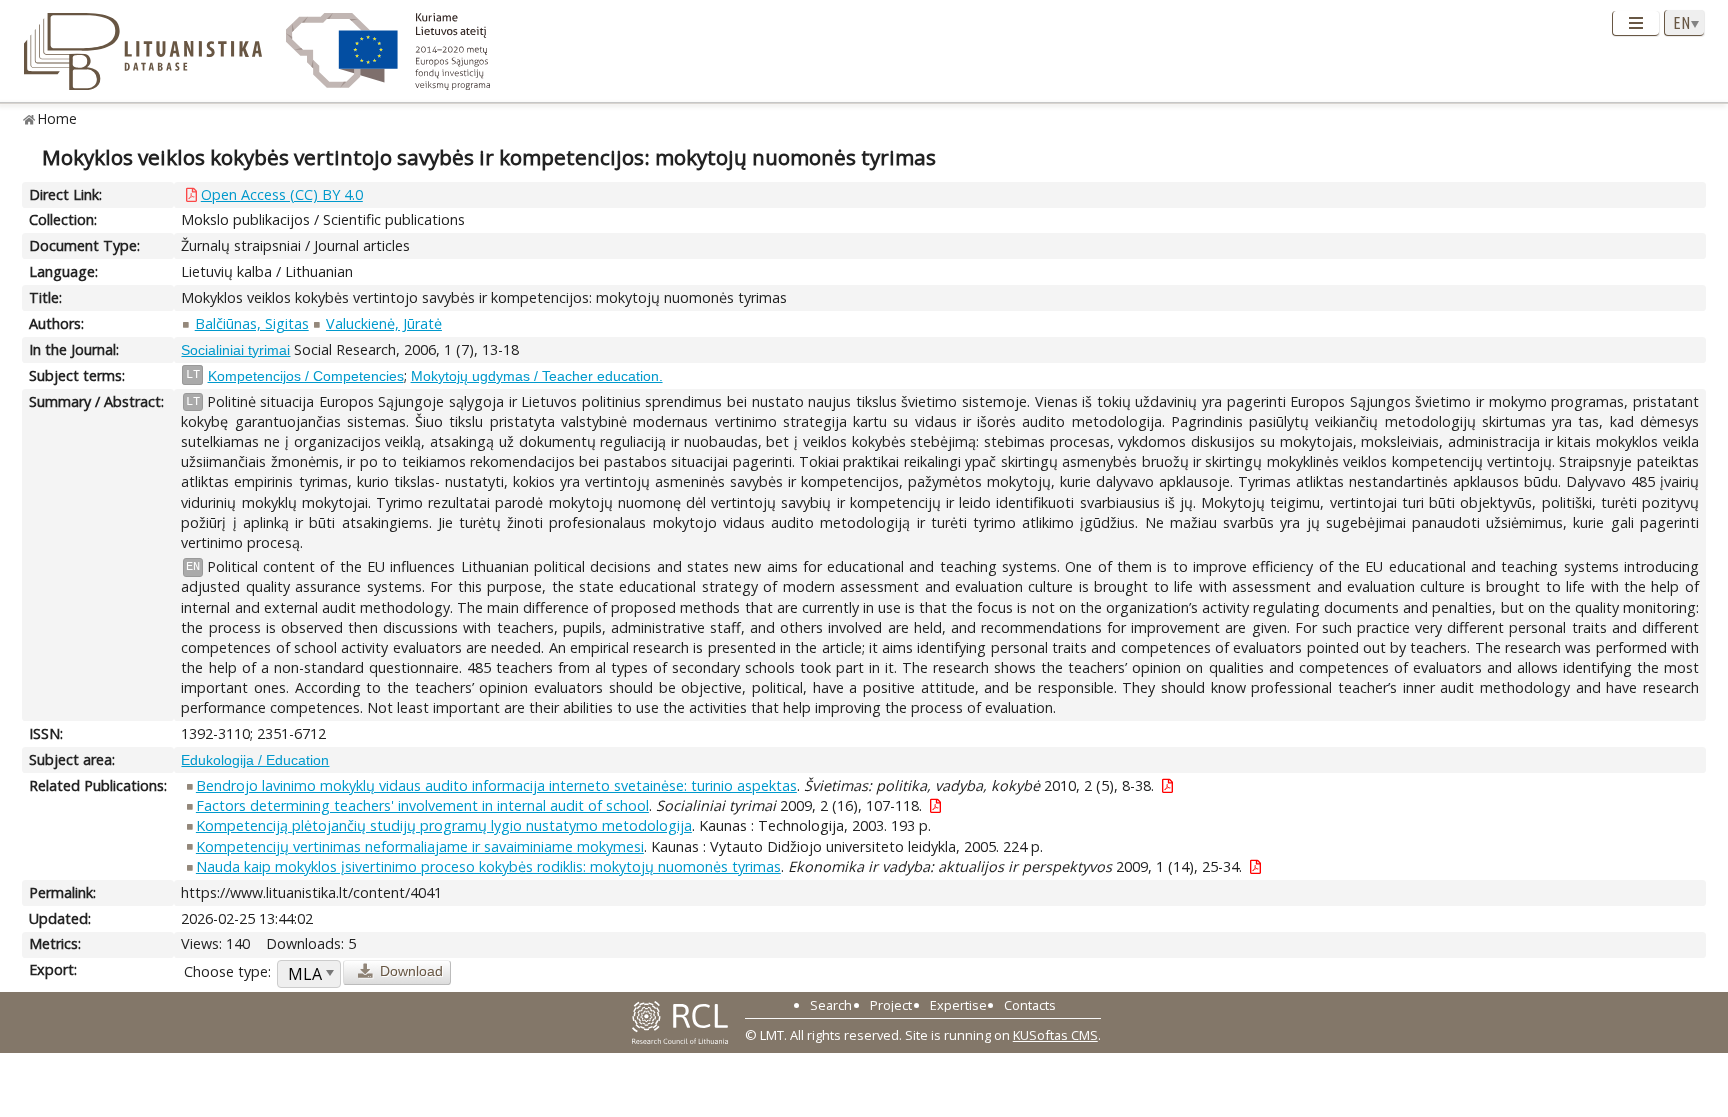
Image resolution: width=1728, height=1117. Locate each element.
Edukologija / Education (255, 760)
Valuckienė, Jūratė (384, 323)
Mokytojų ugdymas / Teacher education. (537, 376)
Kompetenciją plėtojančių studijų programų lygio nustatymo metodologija (444, 825)
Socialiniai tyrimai (235, 350)
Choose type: (227, 971)
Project (891, 1005)
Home (57, 118)
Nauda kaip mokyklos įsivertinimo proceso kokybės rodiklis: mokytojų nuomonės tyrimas (488, 866)
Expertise (958, 1005)
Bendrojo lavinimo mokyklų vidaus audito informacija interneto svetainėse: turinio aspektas (496, 785)
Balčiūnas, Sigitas (252, 323)
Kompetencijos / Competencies (306, 376)
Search (831, 1005)
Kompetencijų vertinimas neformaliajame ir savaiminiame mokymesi (420, 846)
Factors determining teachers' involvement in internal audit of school (422, 805)
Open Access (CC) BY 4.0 (282, 194)
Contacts (1030, 1005)
